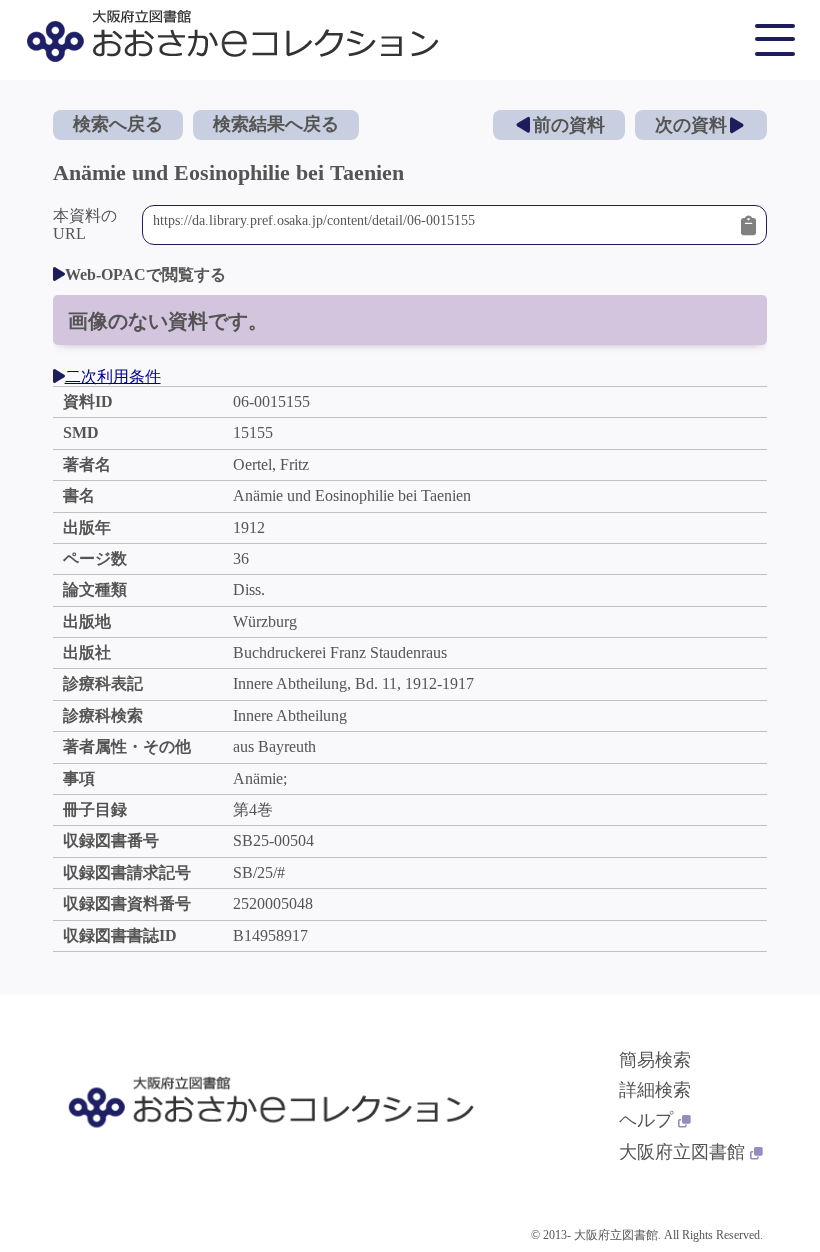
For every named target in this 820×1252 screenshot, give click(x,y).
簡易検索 (655, 1060)
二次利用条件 (113, 376)
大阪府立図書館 (682, 1152)
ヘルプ (646, 1120)
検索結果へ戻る (276, 124)
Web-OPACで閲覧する (145, 274)
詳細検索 (655, 1090)
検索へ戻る (118, 124)
